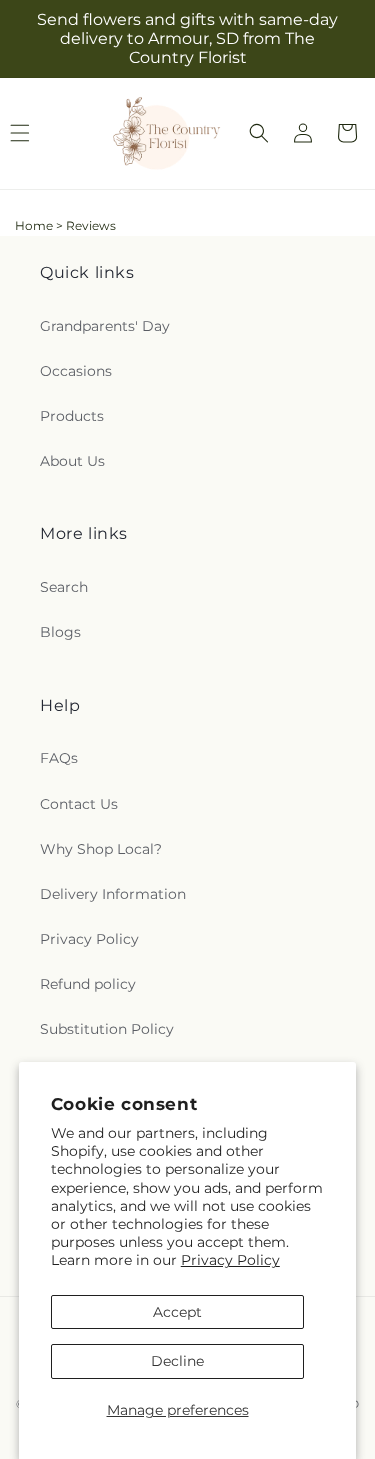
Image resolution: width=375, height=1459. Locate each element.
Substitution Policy (107, 1029)
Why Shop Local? (101, 849)
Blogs (60, 632)
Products (72, 416)
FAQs (59, 758)
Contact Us (79, 804)
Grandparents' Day (105, 326)
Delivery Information (113, 894)
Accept (177, 1312)
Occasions (76, 371)
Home (34, 225)
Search (64, 587)
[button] (259, 133)
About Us (72, 461)
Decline (177, 1361)
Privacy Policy (230, 1260)
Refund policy (88, 984)
